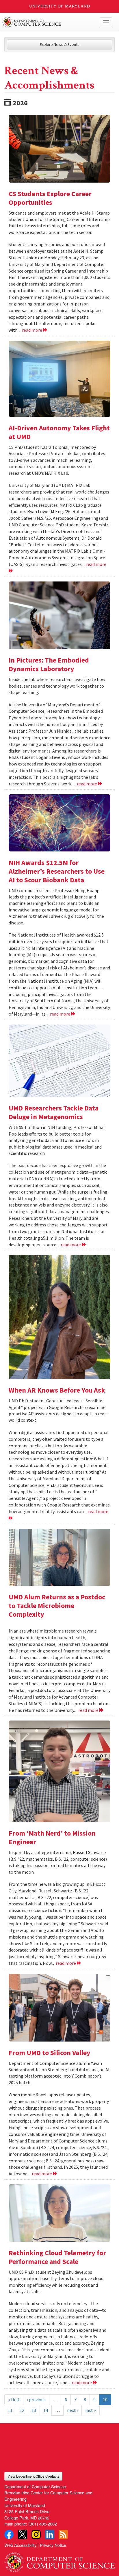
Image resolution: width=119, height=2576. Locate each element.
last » (91, 2410)
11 (10, 2410)
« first (14, 2399)
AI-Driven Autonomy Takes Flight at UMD (59, 432)
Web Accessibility (20, 2545)
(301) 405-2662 (43, 2524)
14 (46, 2410)
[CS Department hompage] (59, 2560)
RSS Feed (63, 2534)
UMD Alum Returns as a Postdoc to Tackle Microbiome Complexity (57, 1606)
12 (22, 2410)
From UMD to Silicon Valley (50, 2053)
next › (72, 2410)
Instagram (36, 2534)
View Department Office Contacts (33, 2476)
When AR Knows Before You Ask (57, 1390)
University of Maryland (60, 6)
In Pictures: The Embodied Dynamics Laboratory (49, 664)
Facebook (9, 2534)
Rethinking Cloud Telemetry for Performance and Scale (57, 2257)
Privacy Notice (53, 2545)
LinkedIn (50, 2534)
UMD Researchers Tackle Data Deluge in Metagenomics (54, 1112)
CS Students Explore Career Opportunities (50, 198)
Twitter (23, 2534)
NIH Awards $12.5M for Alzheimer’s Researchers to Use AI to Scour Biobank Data (57, 871)
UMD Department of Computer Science (48, 22)
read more (32, 330)
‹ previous (36, 2399)
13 (34, 2410)
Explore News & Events (60, 44)
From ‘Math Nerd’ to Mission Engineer (52, 1837)
